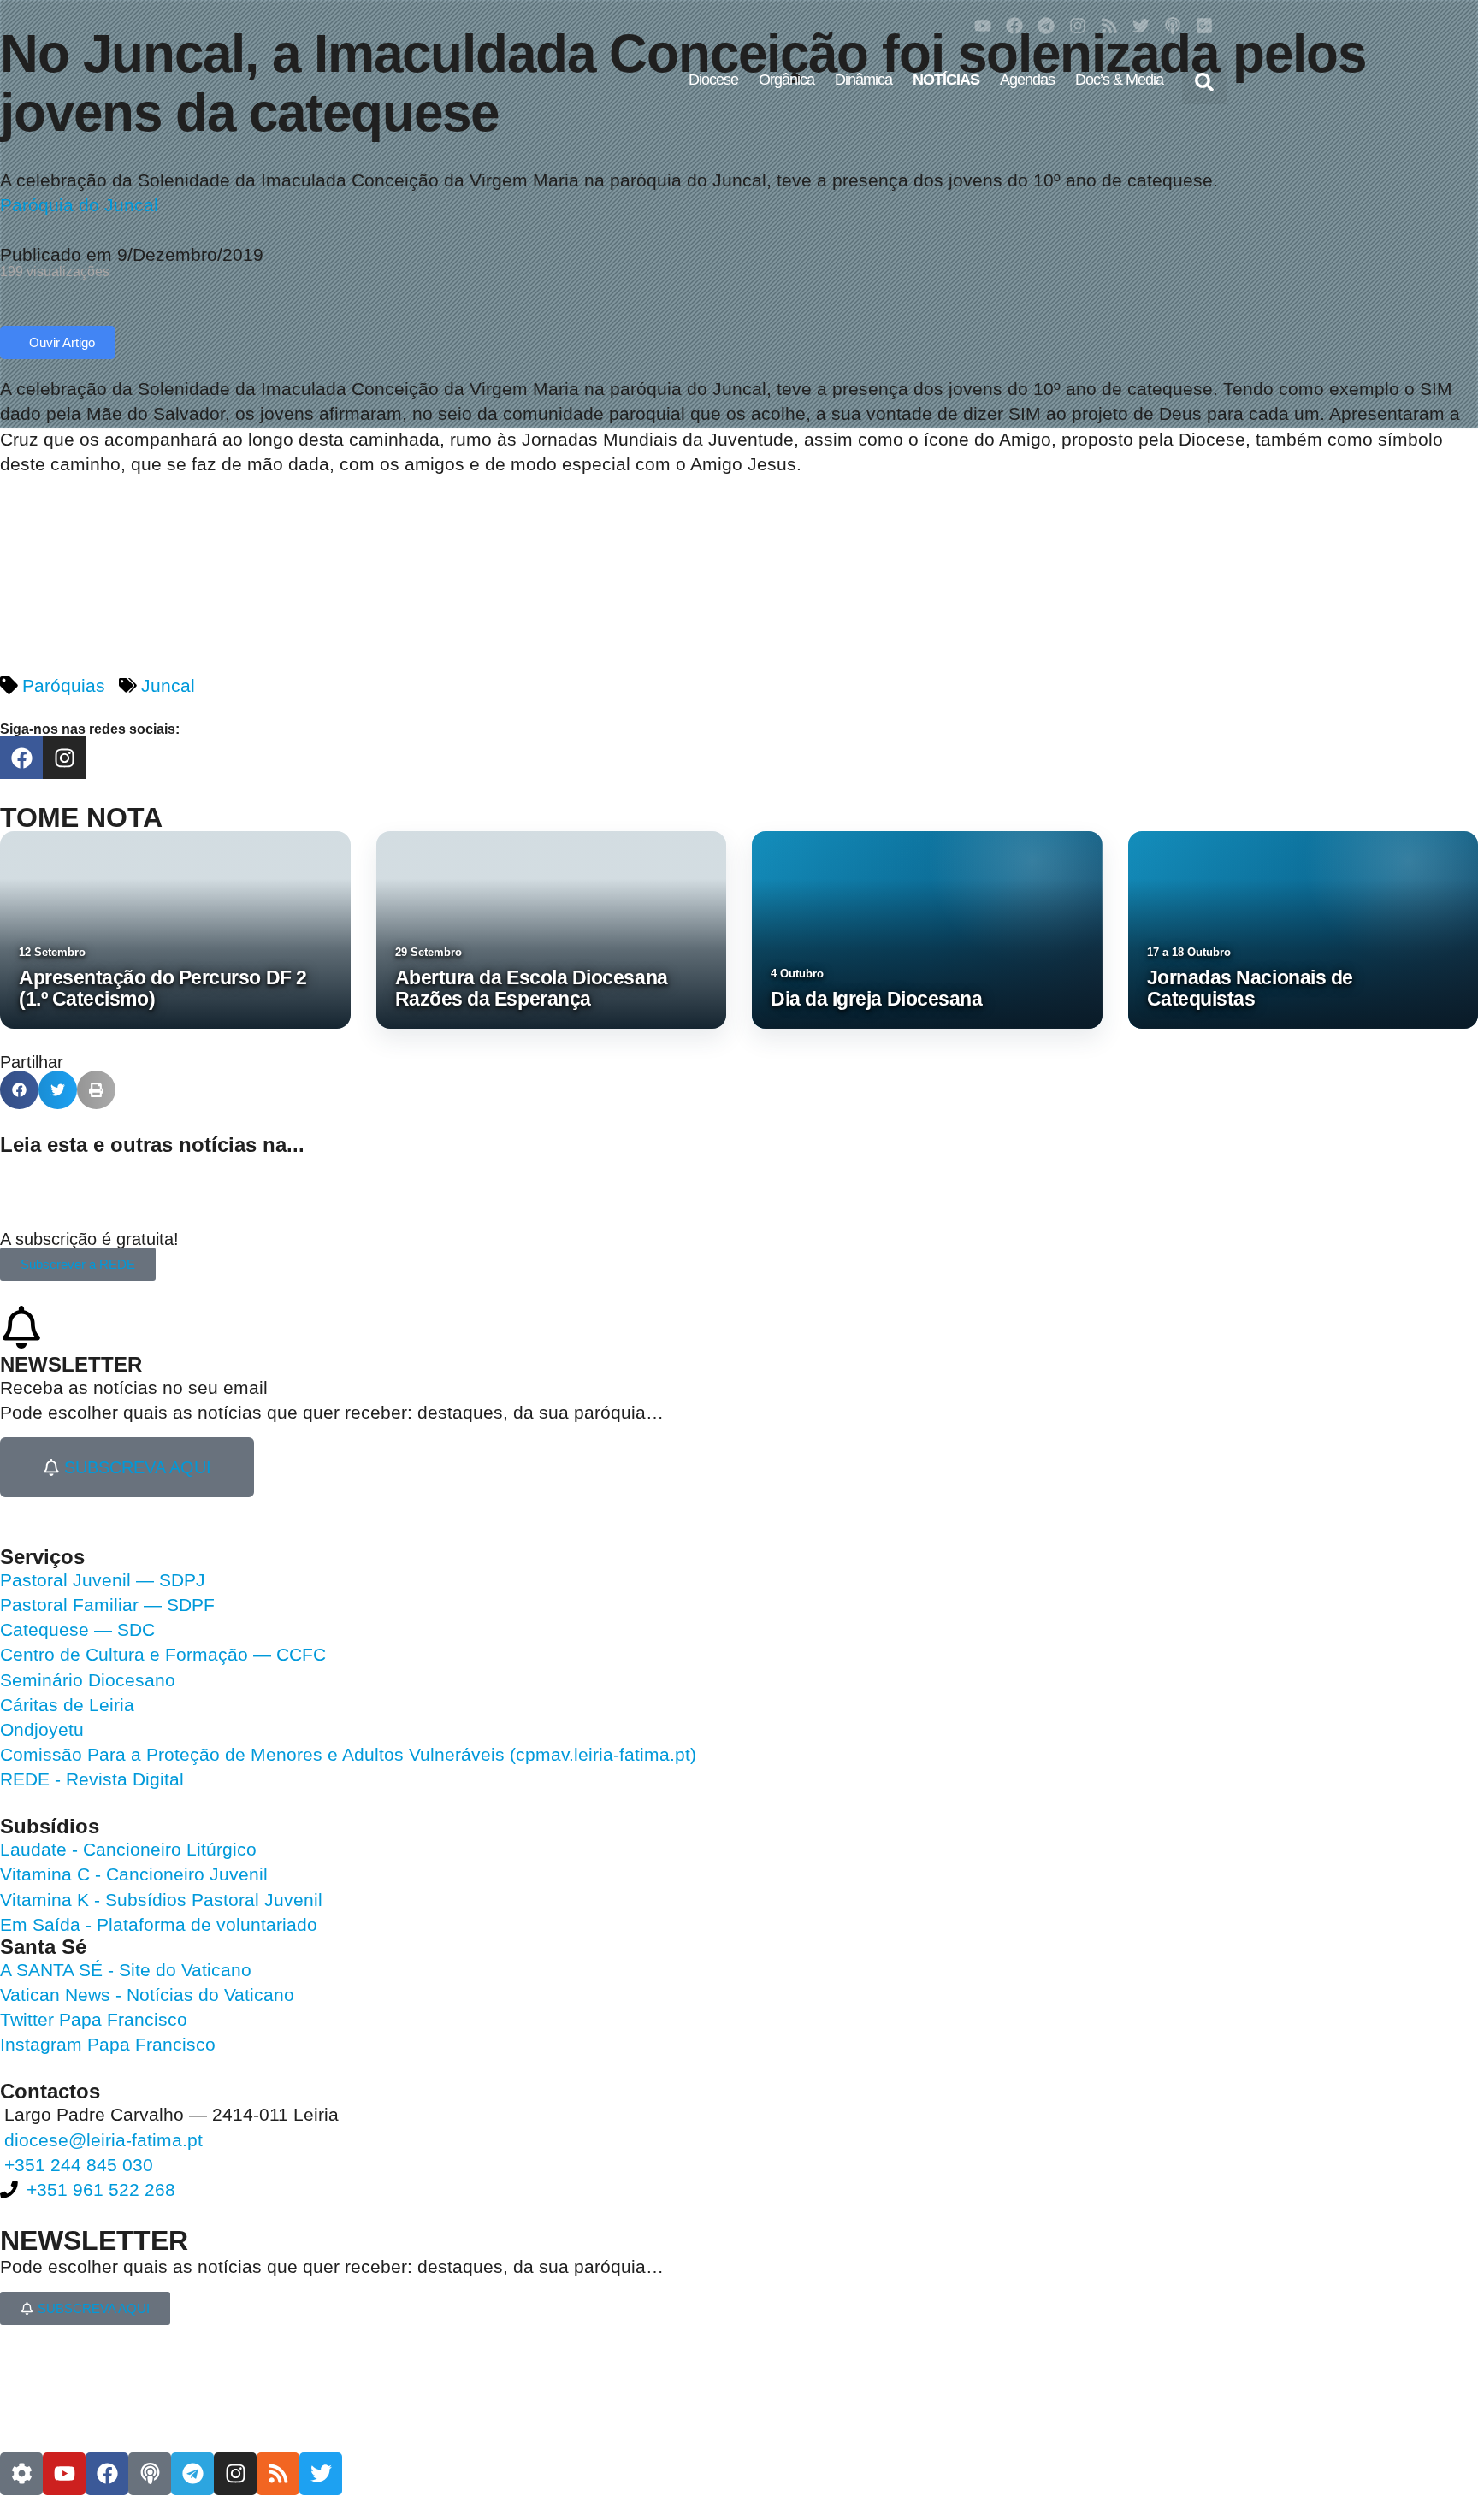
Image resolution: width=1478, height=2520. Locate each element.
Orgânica (786, 80)
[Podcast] (1173, 26)
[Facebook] (1014, 26)
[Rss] (1109, 26)
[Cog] (21, 2474)
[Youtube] (983, 26)
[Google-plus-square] (1204, 26)
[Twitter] (1141, 26)
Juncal (168, 685)
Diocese (713, 80)
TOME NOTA (81, 817)
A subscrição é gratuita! (89, 1239)
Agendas (1027, 80)
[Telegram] (1046, 26)
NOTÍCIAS (946, 80)
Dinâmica (863, 80)
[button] (1204, 82)
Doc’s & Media (1119, 80)
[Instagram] (1078, 26)
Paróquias (64, 685)
